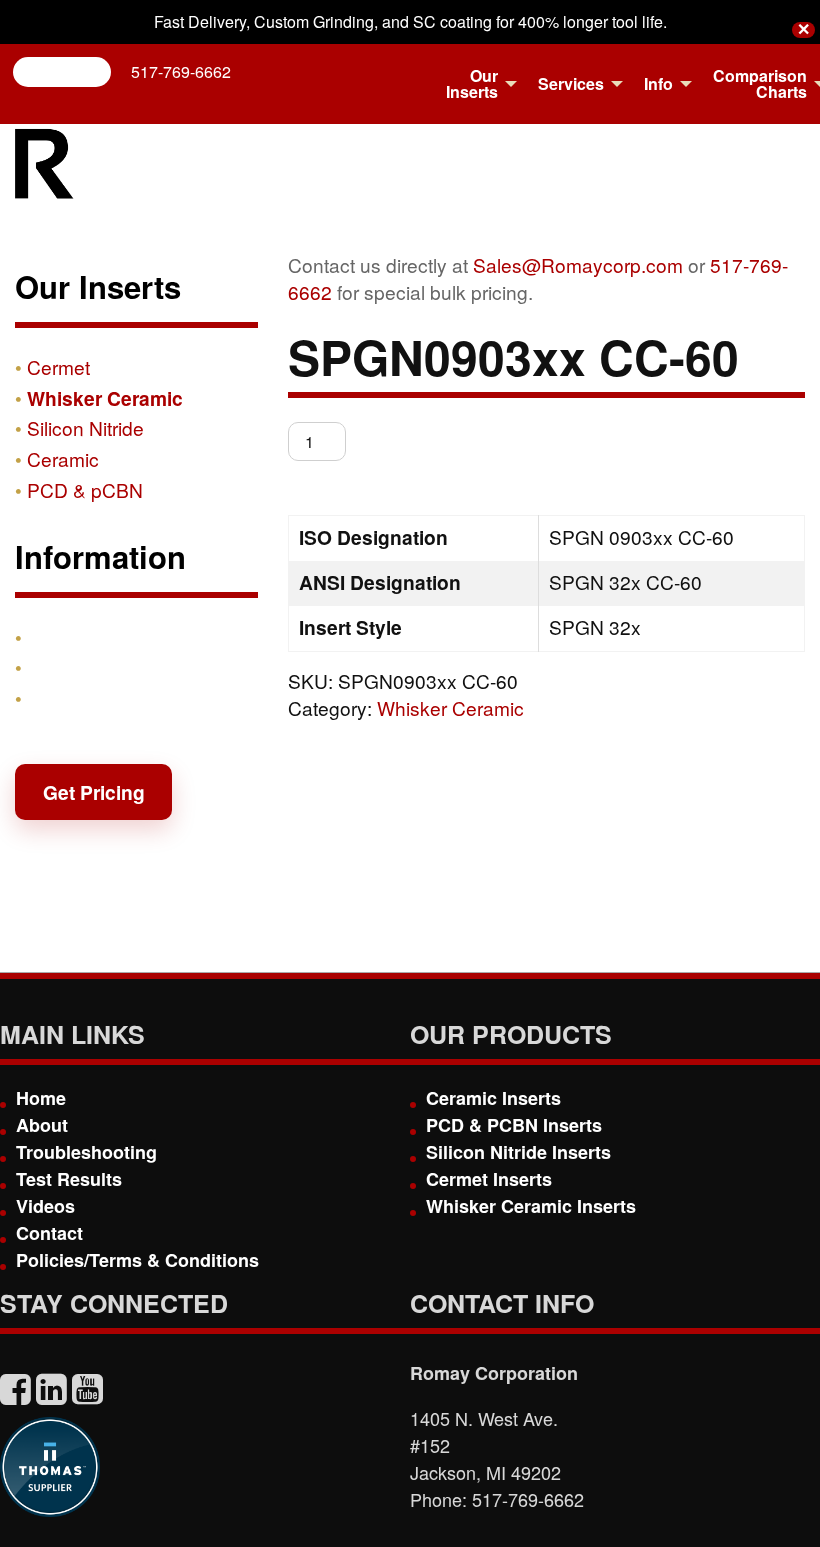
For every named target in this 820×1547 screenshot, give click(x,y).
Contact (63, 698)
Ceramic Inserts (493, 1098)
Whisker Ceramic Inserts (531, 1206)
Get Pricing (94, 792)
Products (69, 637)
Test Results (69, 1179)
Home (41, 1098)
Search (70, 71)
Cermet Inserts (489, 1179)
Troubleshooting (86, 1152)
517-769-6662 (181, 71)
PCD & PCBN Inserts (514, 1125)
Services (571, 83)
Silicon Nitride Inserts (518, 1152)
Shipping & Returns (117, 667)
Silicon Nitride (85, 427)
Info (658, 83)
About (42, 1125)
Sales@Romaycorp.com (578, 264)
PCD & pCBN (85, 489)
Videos (45, 1206)
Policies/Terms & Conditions (137, 1260)
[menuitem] (476, 84)
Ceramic (63, 458)
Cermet (58, 366)
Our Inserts (472, 83)
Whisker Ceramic (450, 707)
